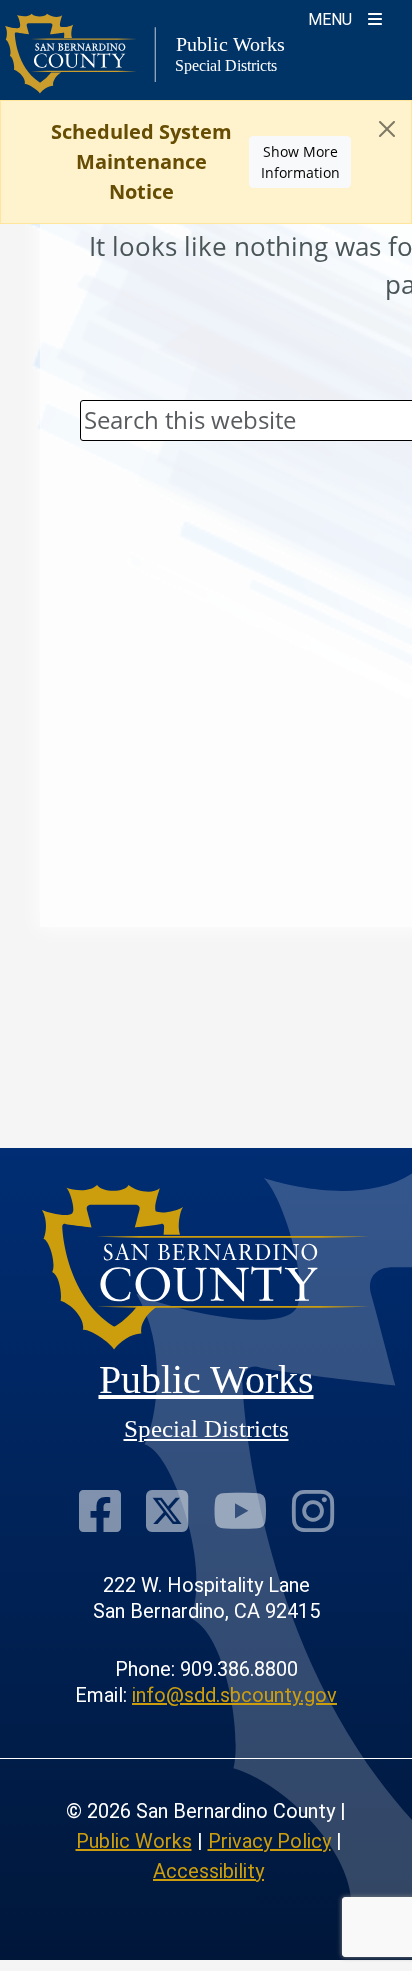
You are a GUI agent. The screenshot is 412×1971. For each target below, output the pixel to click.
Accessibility (208, 1871)
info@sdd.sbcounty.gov (234, 1695)
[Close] (387, 129)
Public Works (134, 1841)
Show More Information (300, 162)
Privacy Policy (269, 1841)
